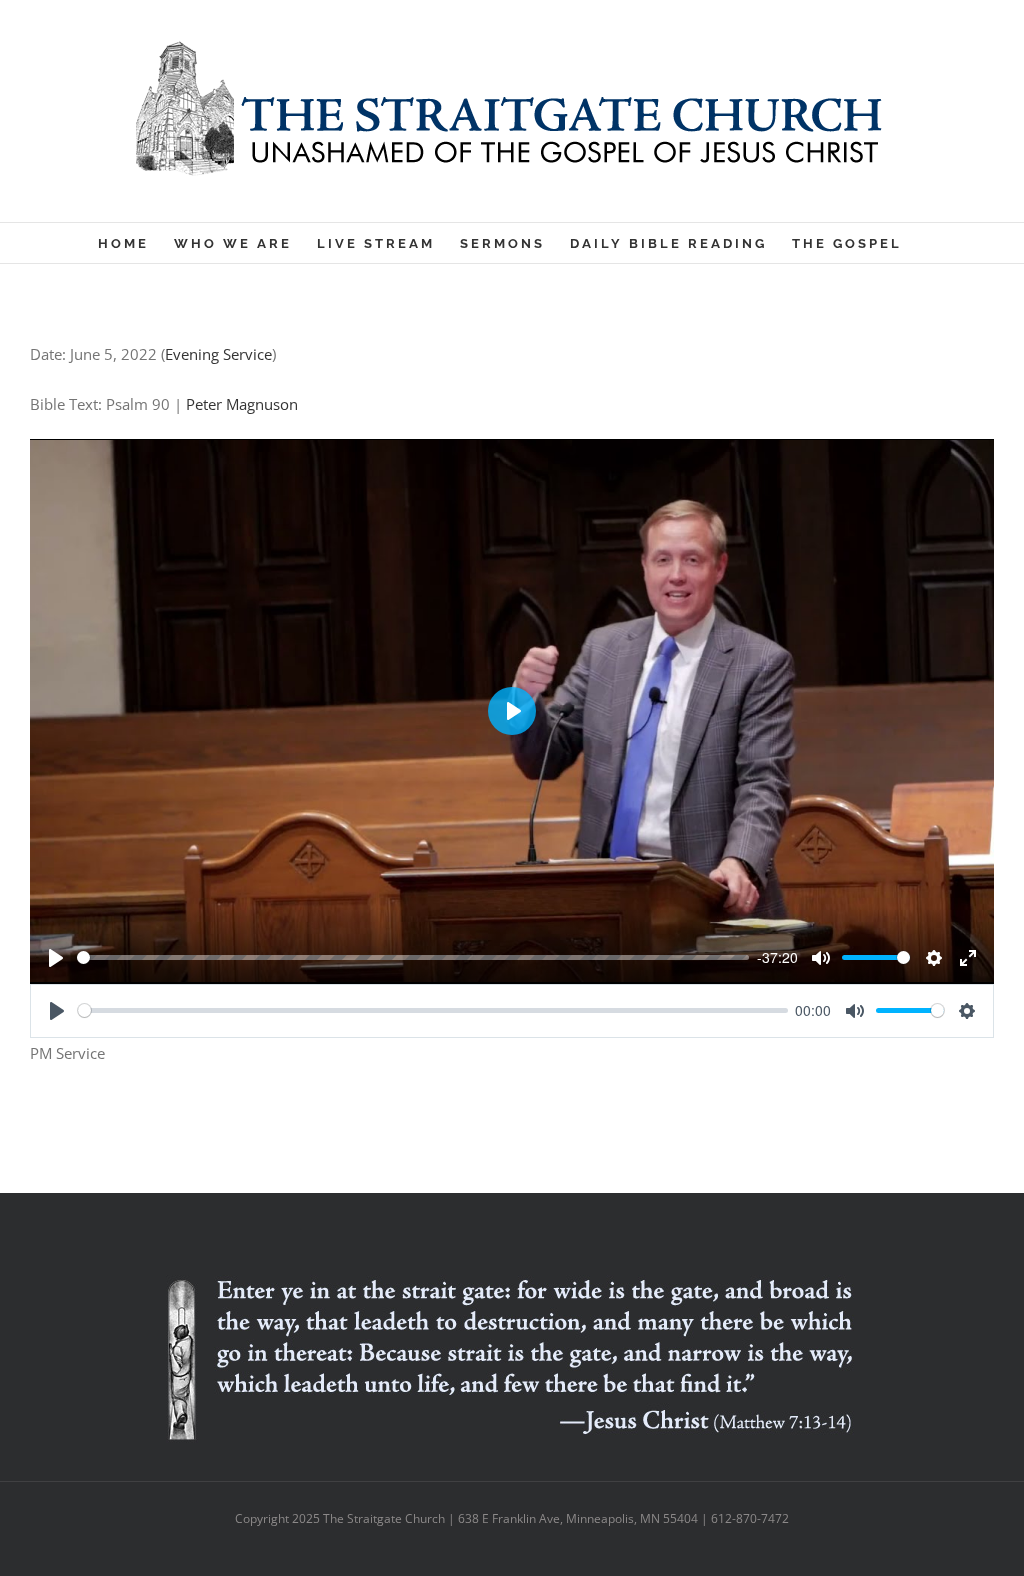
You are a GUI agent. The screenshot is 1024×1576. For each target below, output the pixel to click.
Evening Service (218, 354)
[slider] (413, 957)
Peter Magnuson (242, 404)
